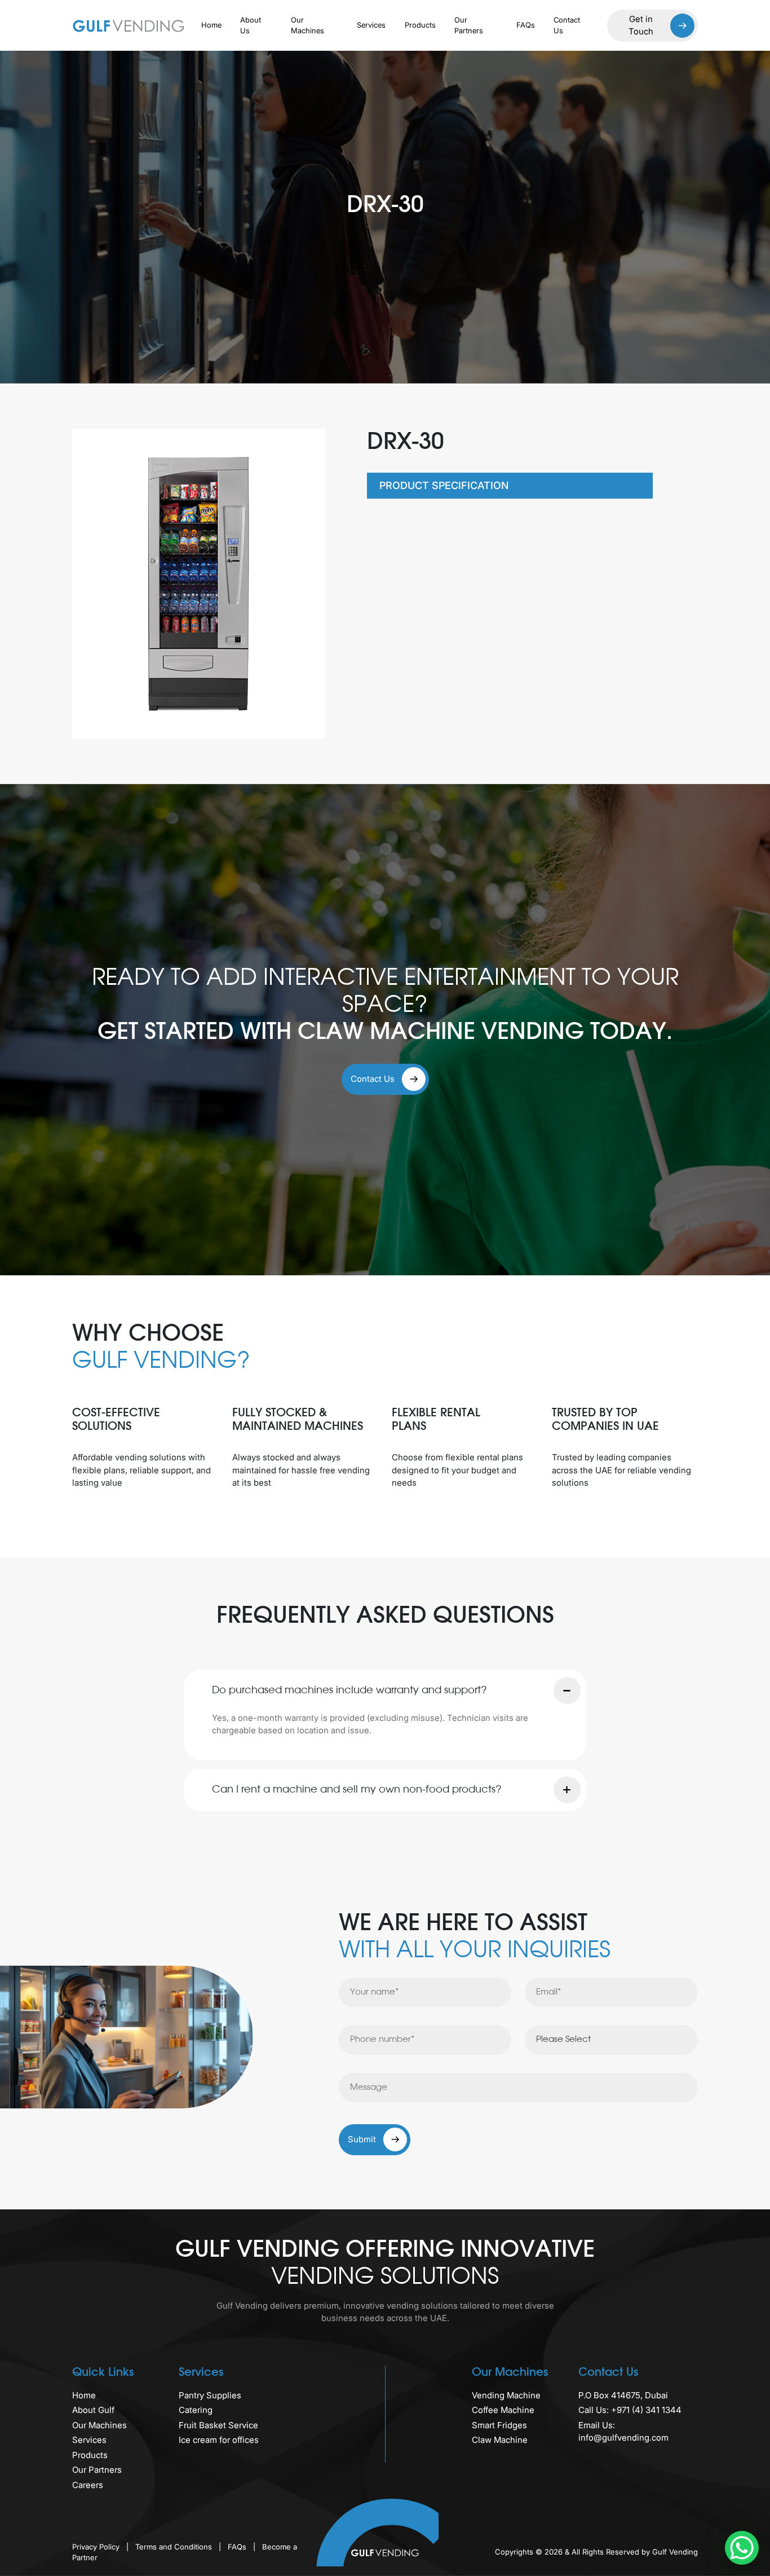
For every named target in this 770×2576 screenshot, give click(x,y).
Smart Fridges (499, 2425)
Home (211, 25)
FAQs (526, 25)
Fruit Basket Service (218, 2425)
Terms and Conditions (175, 2547)
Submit (363, 2139)
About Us (251, 25)
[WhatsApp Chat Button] (742, 2548)
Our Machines (307, 25)
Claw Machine (500, 2440)
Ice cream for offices (219, 2440)
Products (420, 25)
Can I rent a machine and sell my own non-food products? (357, 1790)
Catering (196, 2410)
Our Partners (469, 25)
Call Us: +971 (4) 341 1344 (630, 2410)
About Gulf (93, 2410)
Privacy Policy (97, 2547)
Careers (88, 2485)
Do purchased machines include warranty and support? (349, 1690)
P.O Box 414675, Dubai (623, 2395)
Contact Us (567, 25)
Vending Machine (506, 2395)
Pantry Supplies (210, 2395)
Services (371, 25)
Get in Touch (641, 25)
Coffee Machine (503, 2410)
